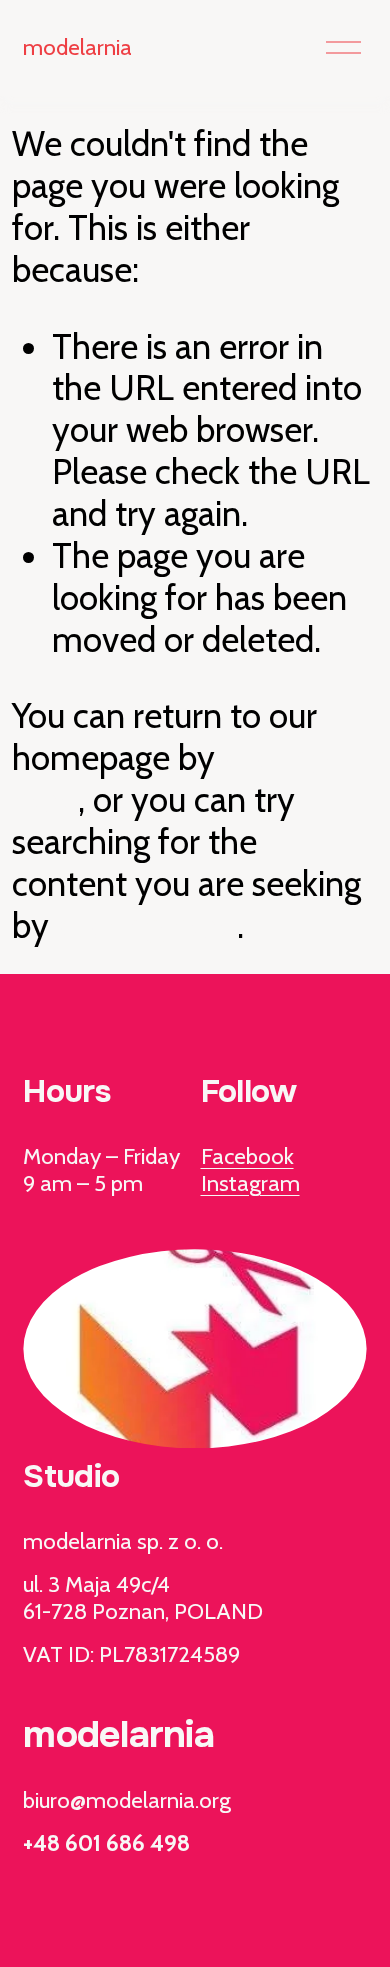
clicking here (147, 925)
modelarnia (77, 47)
